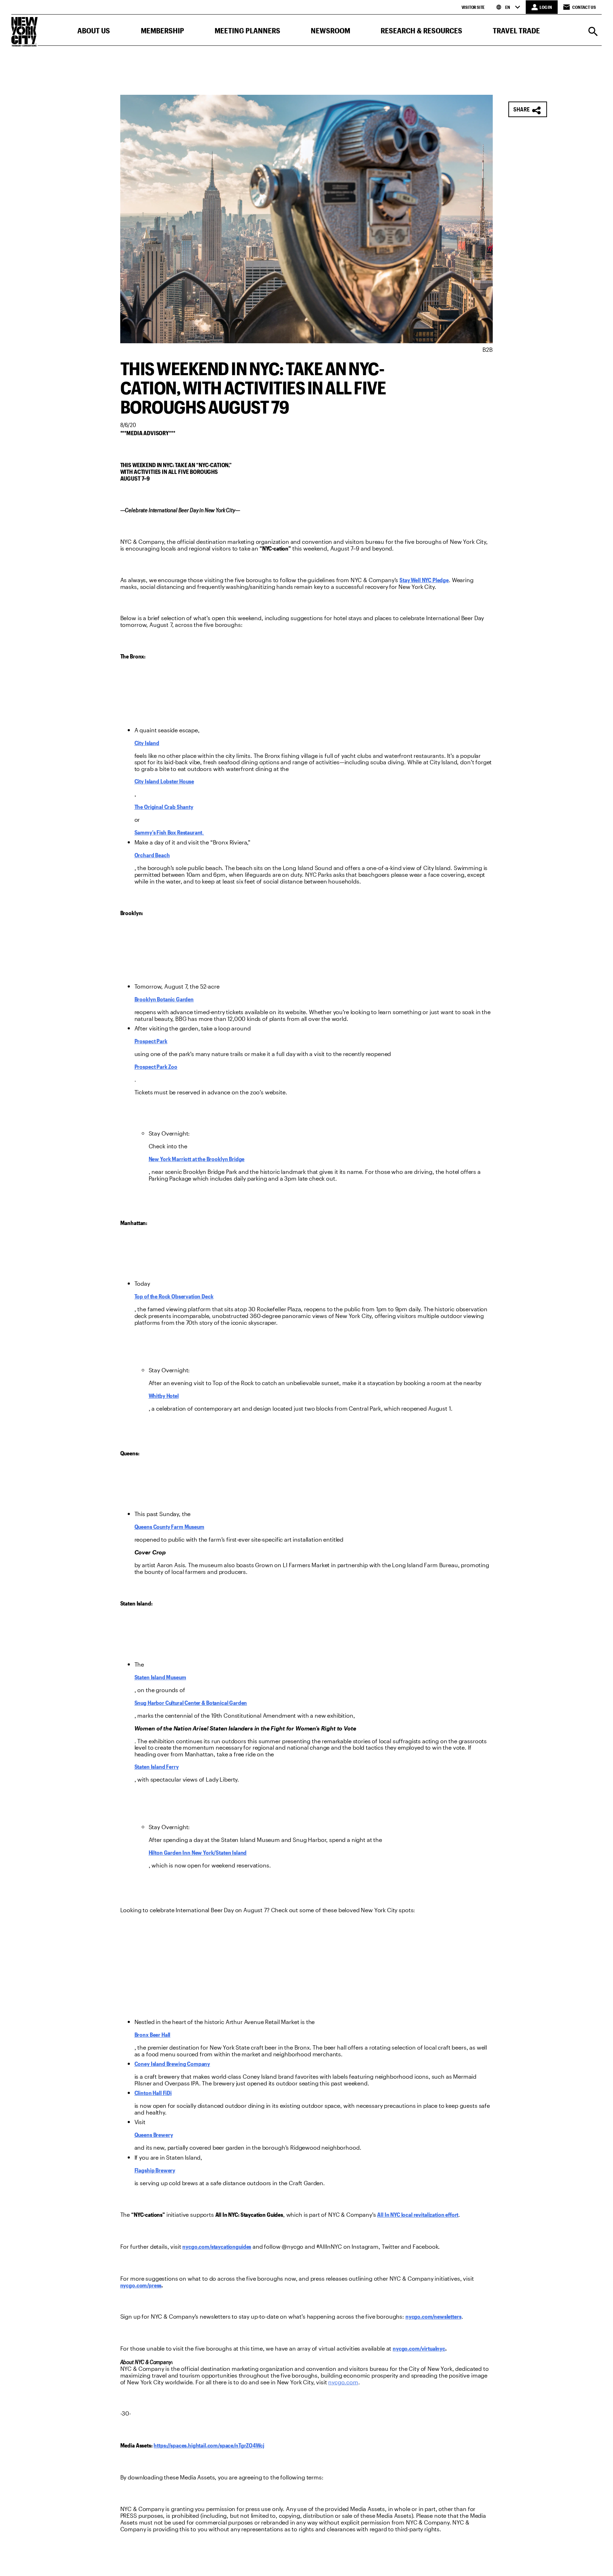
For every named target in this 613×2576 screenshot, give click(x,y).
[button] (94, 32)
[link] (424, 580)
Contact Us (584, 7)
